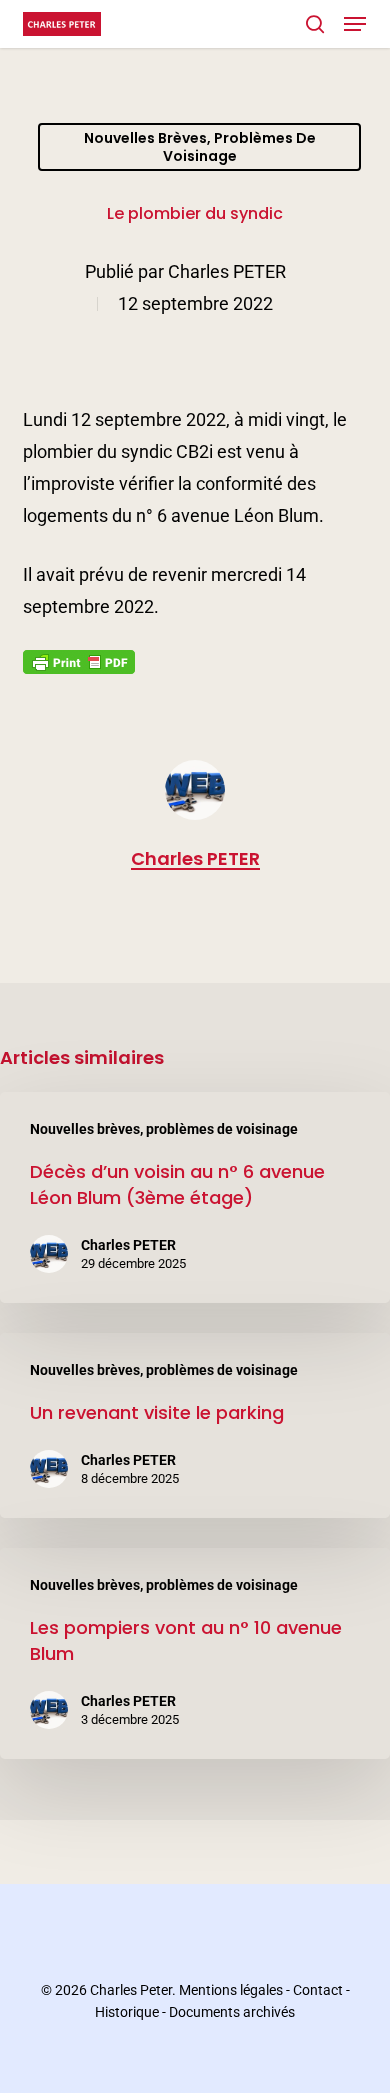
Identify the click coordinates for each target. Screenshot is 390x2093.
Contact (318, 1990)
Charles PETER (227, 271)
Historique (127, 2012)
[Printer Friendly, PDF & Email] (79, 668)
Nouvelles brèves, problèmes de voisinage (200, 147)
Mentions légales (231, 1990)
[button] (355, 24)
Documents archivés (232, 2012)
